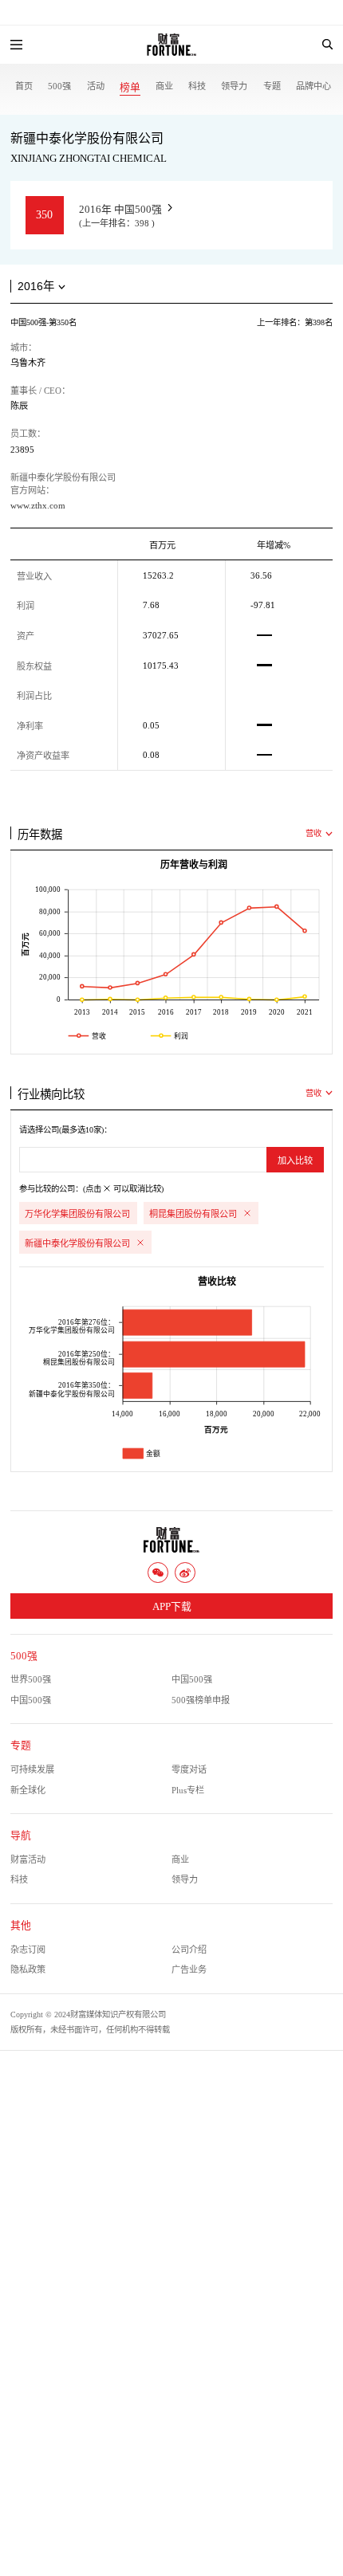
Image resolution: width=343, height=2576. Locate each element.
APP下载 (172, 1607)
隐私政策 (28, 1969)
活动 (96, 86)
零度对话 (189, 1769)
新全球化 (28, 1790)
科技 (197, 86)
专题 (272, 86)
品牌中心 (313, 86)
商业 (164, 86)
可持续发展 (32, 1769)
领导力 (234, 86)
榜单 (130, 88)
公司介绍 (189, 1950)
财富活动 (28, 1859)
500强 (59, 86)
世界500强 (31, 1679)
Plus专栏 (188, 1790)
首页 (24, 86)
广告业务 (189, 1969)
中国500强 (192, 1679)
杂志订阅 (28, 1950)
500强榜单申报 (201, 1700)
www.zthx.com (38, 505)
